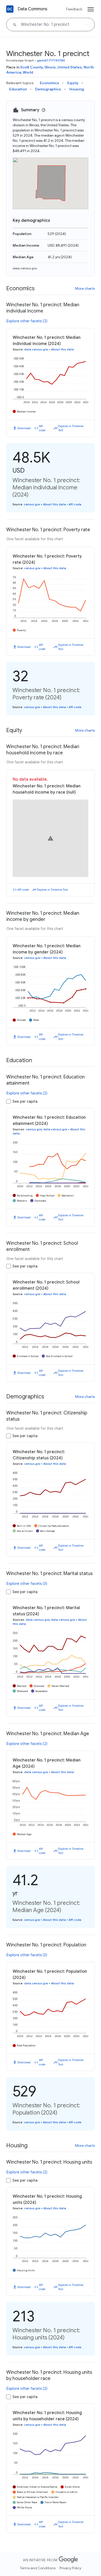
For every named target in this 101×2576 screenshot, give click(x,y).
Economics (49, 83)
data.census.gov (36, 349)
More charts (85, 288)
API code (42, 428)
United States (70, 67)
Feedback (74, 9)
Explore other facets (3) (27, 1584)
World (28, 72)
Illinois (50, 67)
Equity (73, 83)
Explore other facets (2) (27, 321)
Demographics (48, 89)
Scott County (31, 67)
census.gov (32, 504)
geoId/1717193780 (51, 60)
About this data (62, 349)
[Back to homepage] (10, 9)
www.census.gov (25, 268)
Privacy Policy (70, 2568)
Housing (77, 89)
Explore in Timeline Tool (71, 428)
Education (18, 89)
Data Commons (33, 9)
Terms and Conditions (38, 2568)
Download (24, 428)
